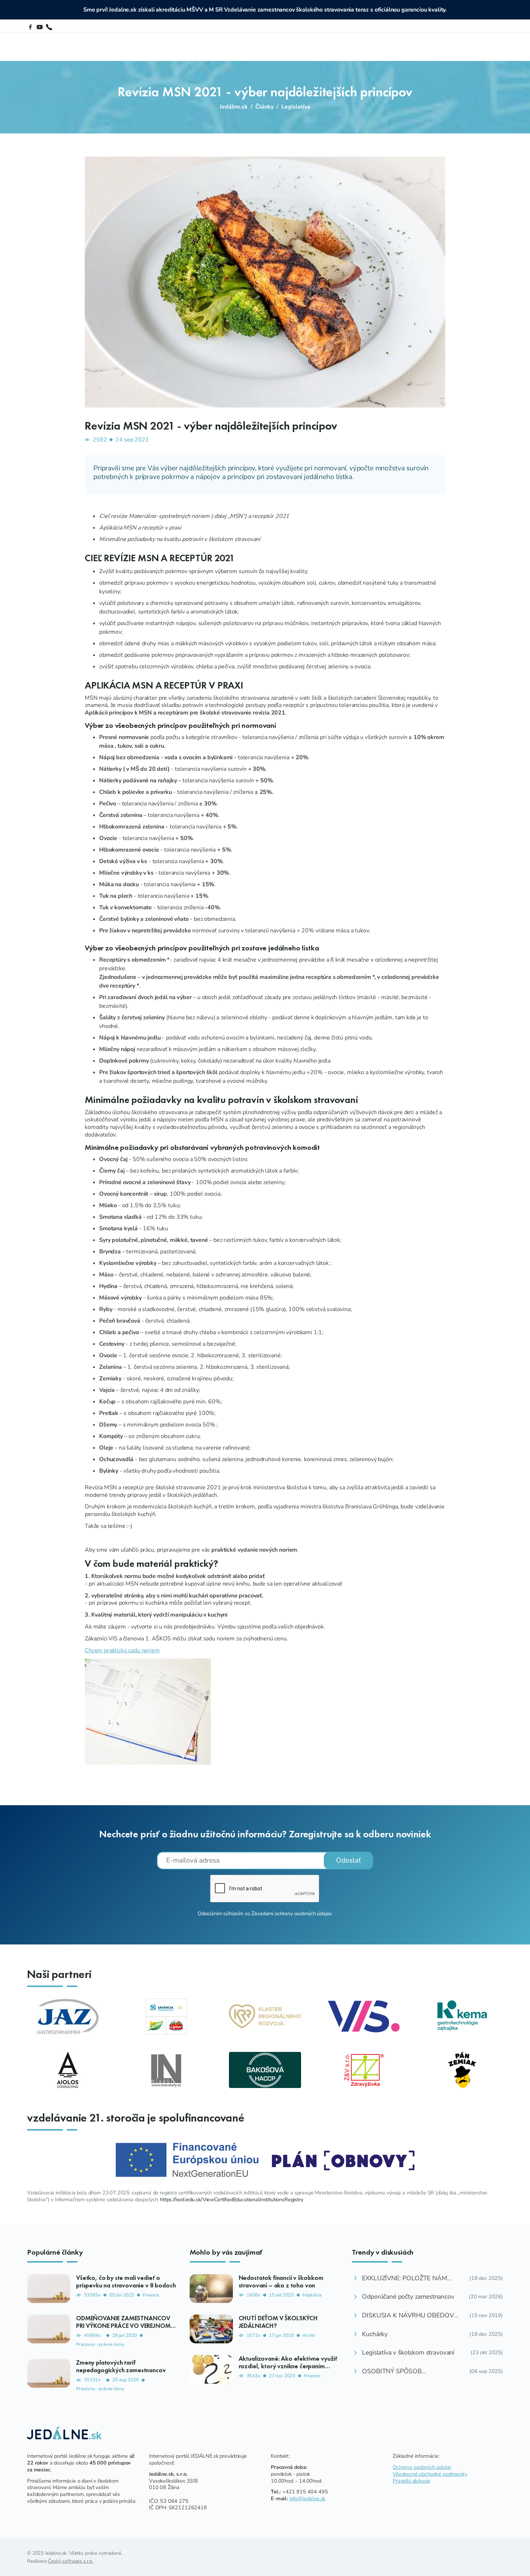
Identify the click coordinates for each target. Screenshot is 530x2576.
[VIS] (364, 2016)
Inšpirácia (312, 2295)
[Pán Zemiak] (462, 2070)
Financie (151, 2295)
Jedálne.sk (234, 107)
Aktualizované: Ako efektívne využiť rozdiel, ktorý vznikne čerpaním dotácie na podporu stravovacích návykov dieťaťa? (288, 2370)
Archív (309, 2336)
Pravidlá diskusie (411, 2481)
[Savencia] (166, 2016)
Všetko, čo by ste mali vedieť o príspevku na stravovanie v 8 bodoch (126, 2282)
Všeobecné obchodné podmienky (430, 2474)
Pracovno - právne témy (100, 2345)
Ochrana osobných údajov (422, 2467)
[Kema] (462, 2016)
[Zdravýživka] (364, 2070)
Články (264, 107)
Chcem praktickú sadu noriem (122, 1650)
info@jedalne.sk (308, 2498)
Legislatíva (296, 107)
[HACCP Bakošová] (265, 2070)
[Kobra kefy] (166, 2070)
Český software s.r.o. (71, 2561)
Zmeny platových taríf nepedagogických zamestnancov (121, 2366)
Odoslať (348, 1860)
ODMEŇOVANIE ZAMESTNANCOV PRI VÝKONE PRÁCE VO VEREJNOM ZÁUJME (123, 2326)
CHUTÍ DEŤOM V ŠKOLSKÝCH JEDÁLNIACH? (278, 2322)
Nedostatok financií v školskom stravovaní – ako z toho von (281, 2282)
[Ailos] (68, 2070)
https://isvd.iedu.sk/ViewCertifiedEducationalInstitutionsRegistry (232, 2199)
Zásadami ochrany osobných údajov (291, 1913)
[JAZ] (68, 2016)
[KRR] (265, 2016)
